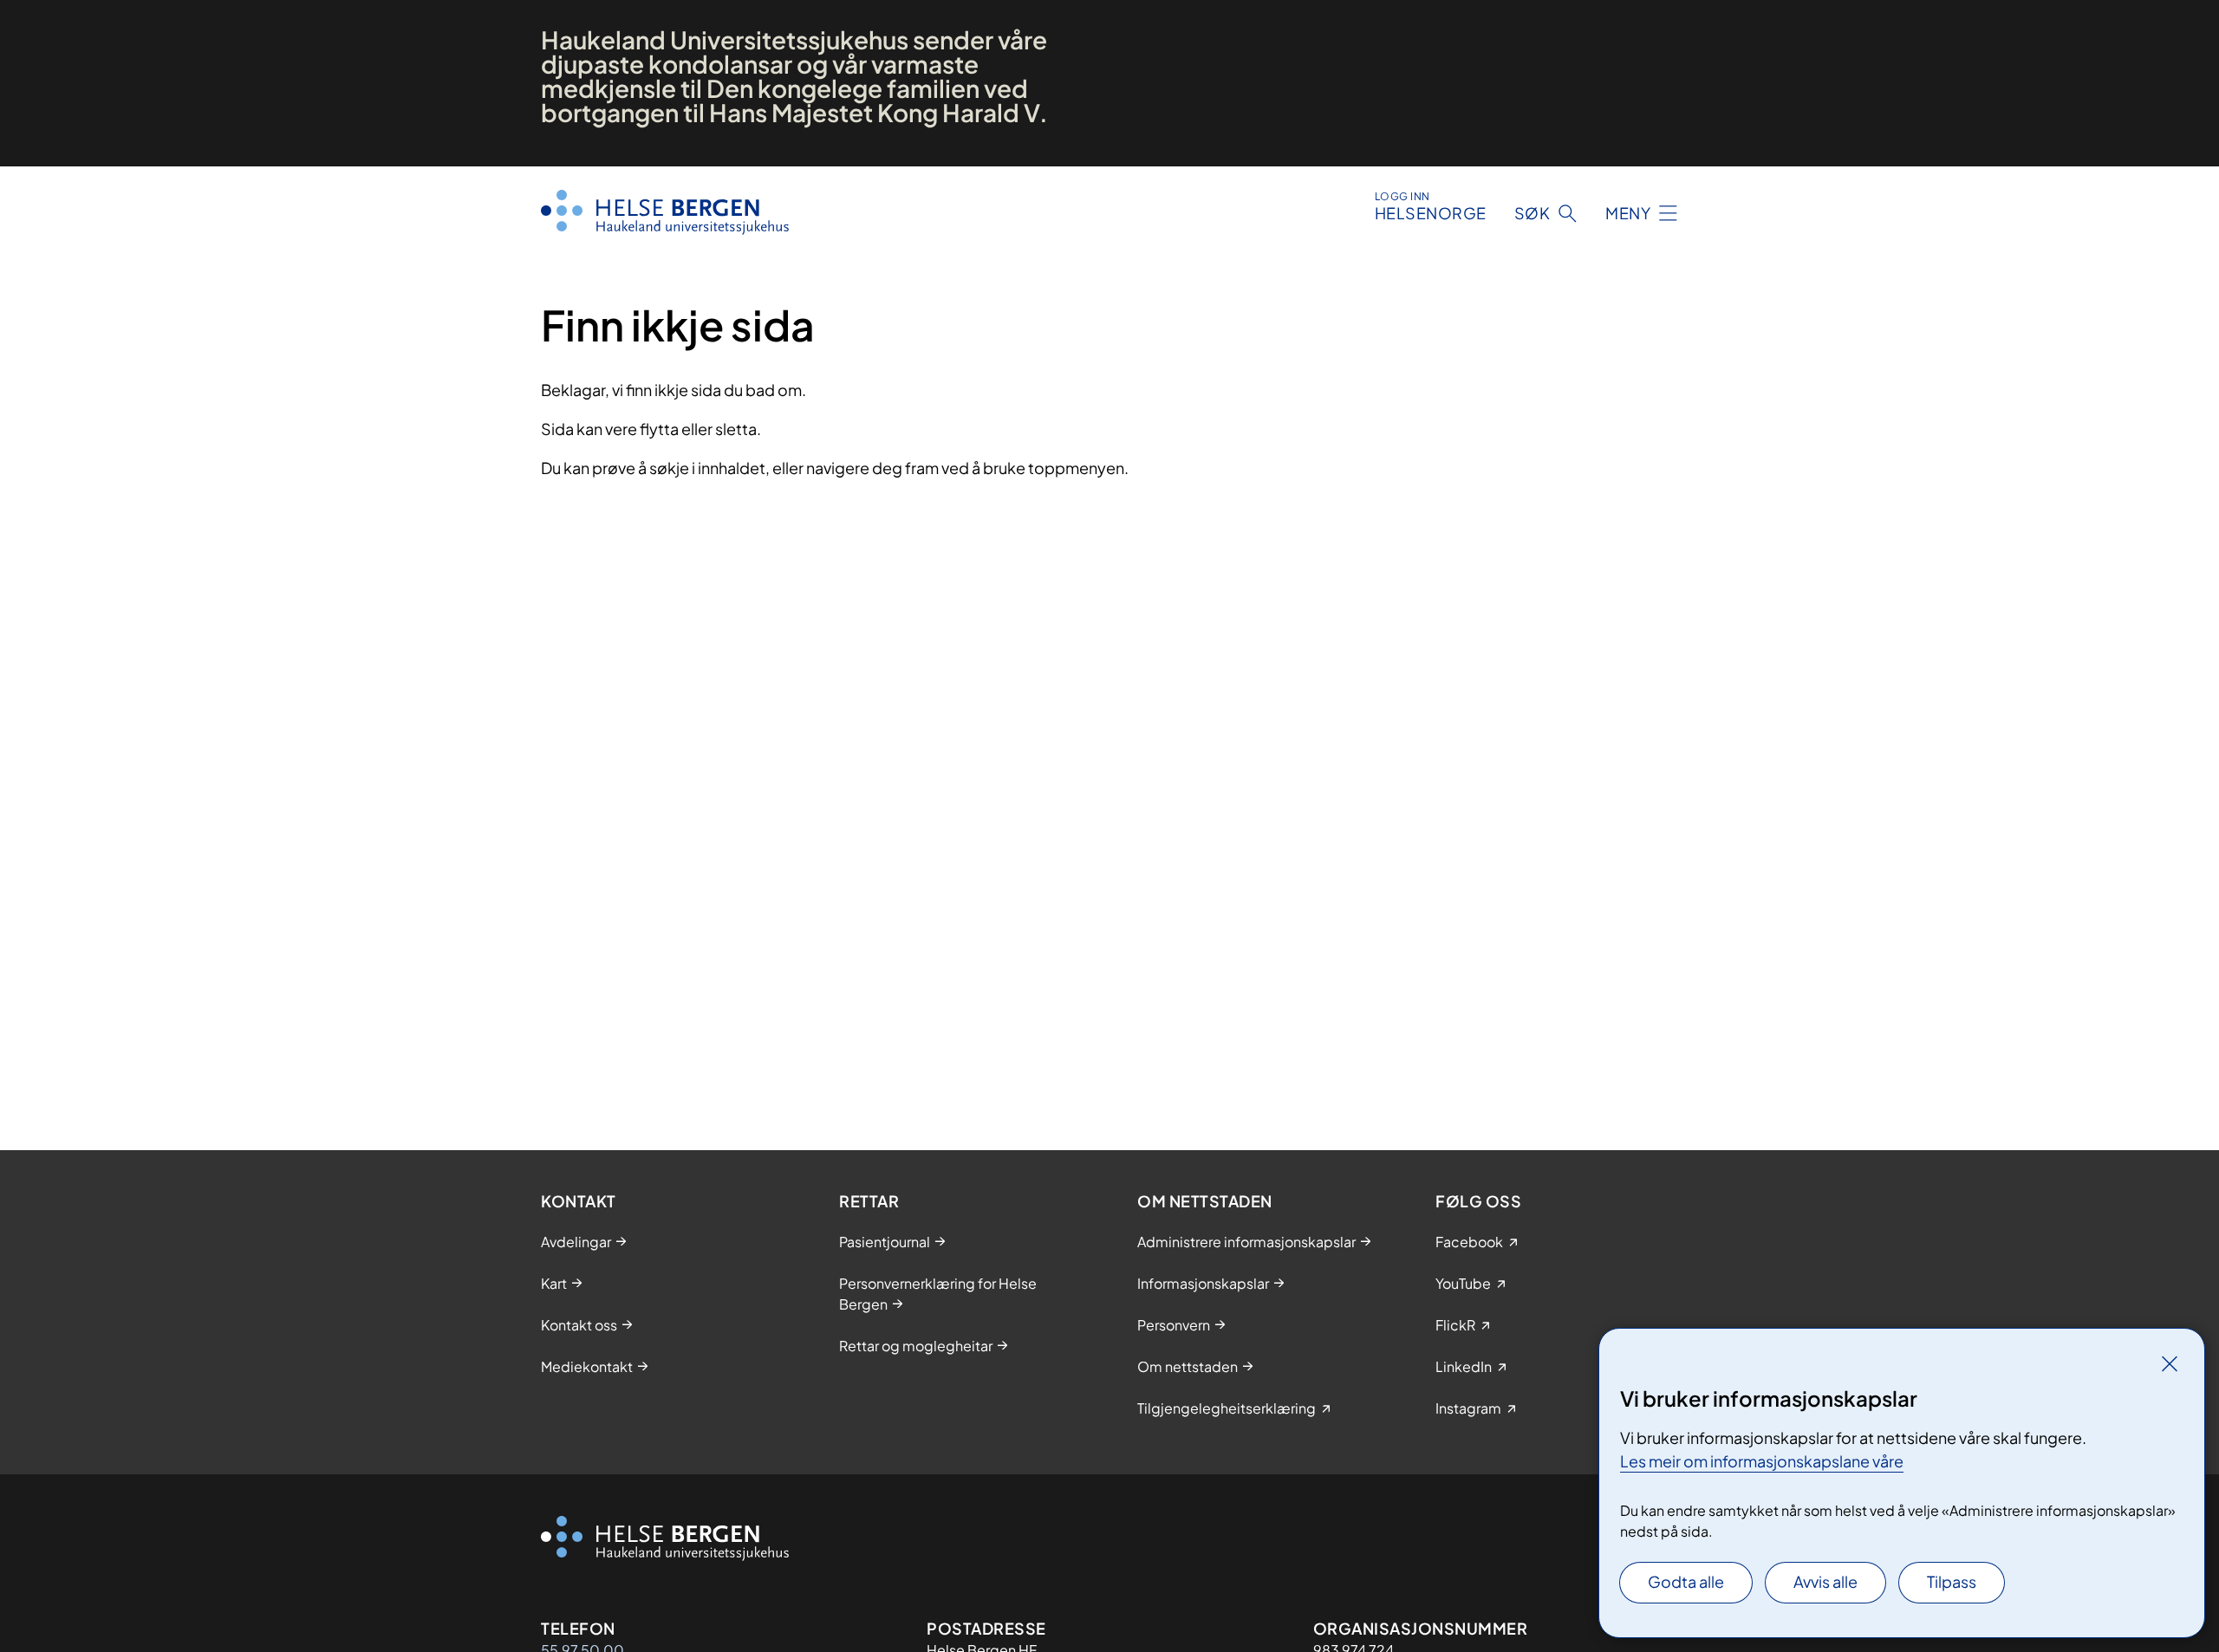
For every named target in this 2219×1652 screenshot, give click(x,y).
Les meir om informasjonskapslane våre (1762, 1461)
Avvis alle (1825, 1581)
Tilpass (1952, 1581)
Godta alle (1686, 1581)
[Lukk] (2170, 1363)
